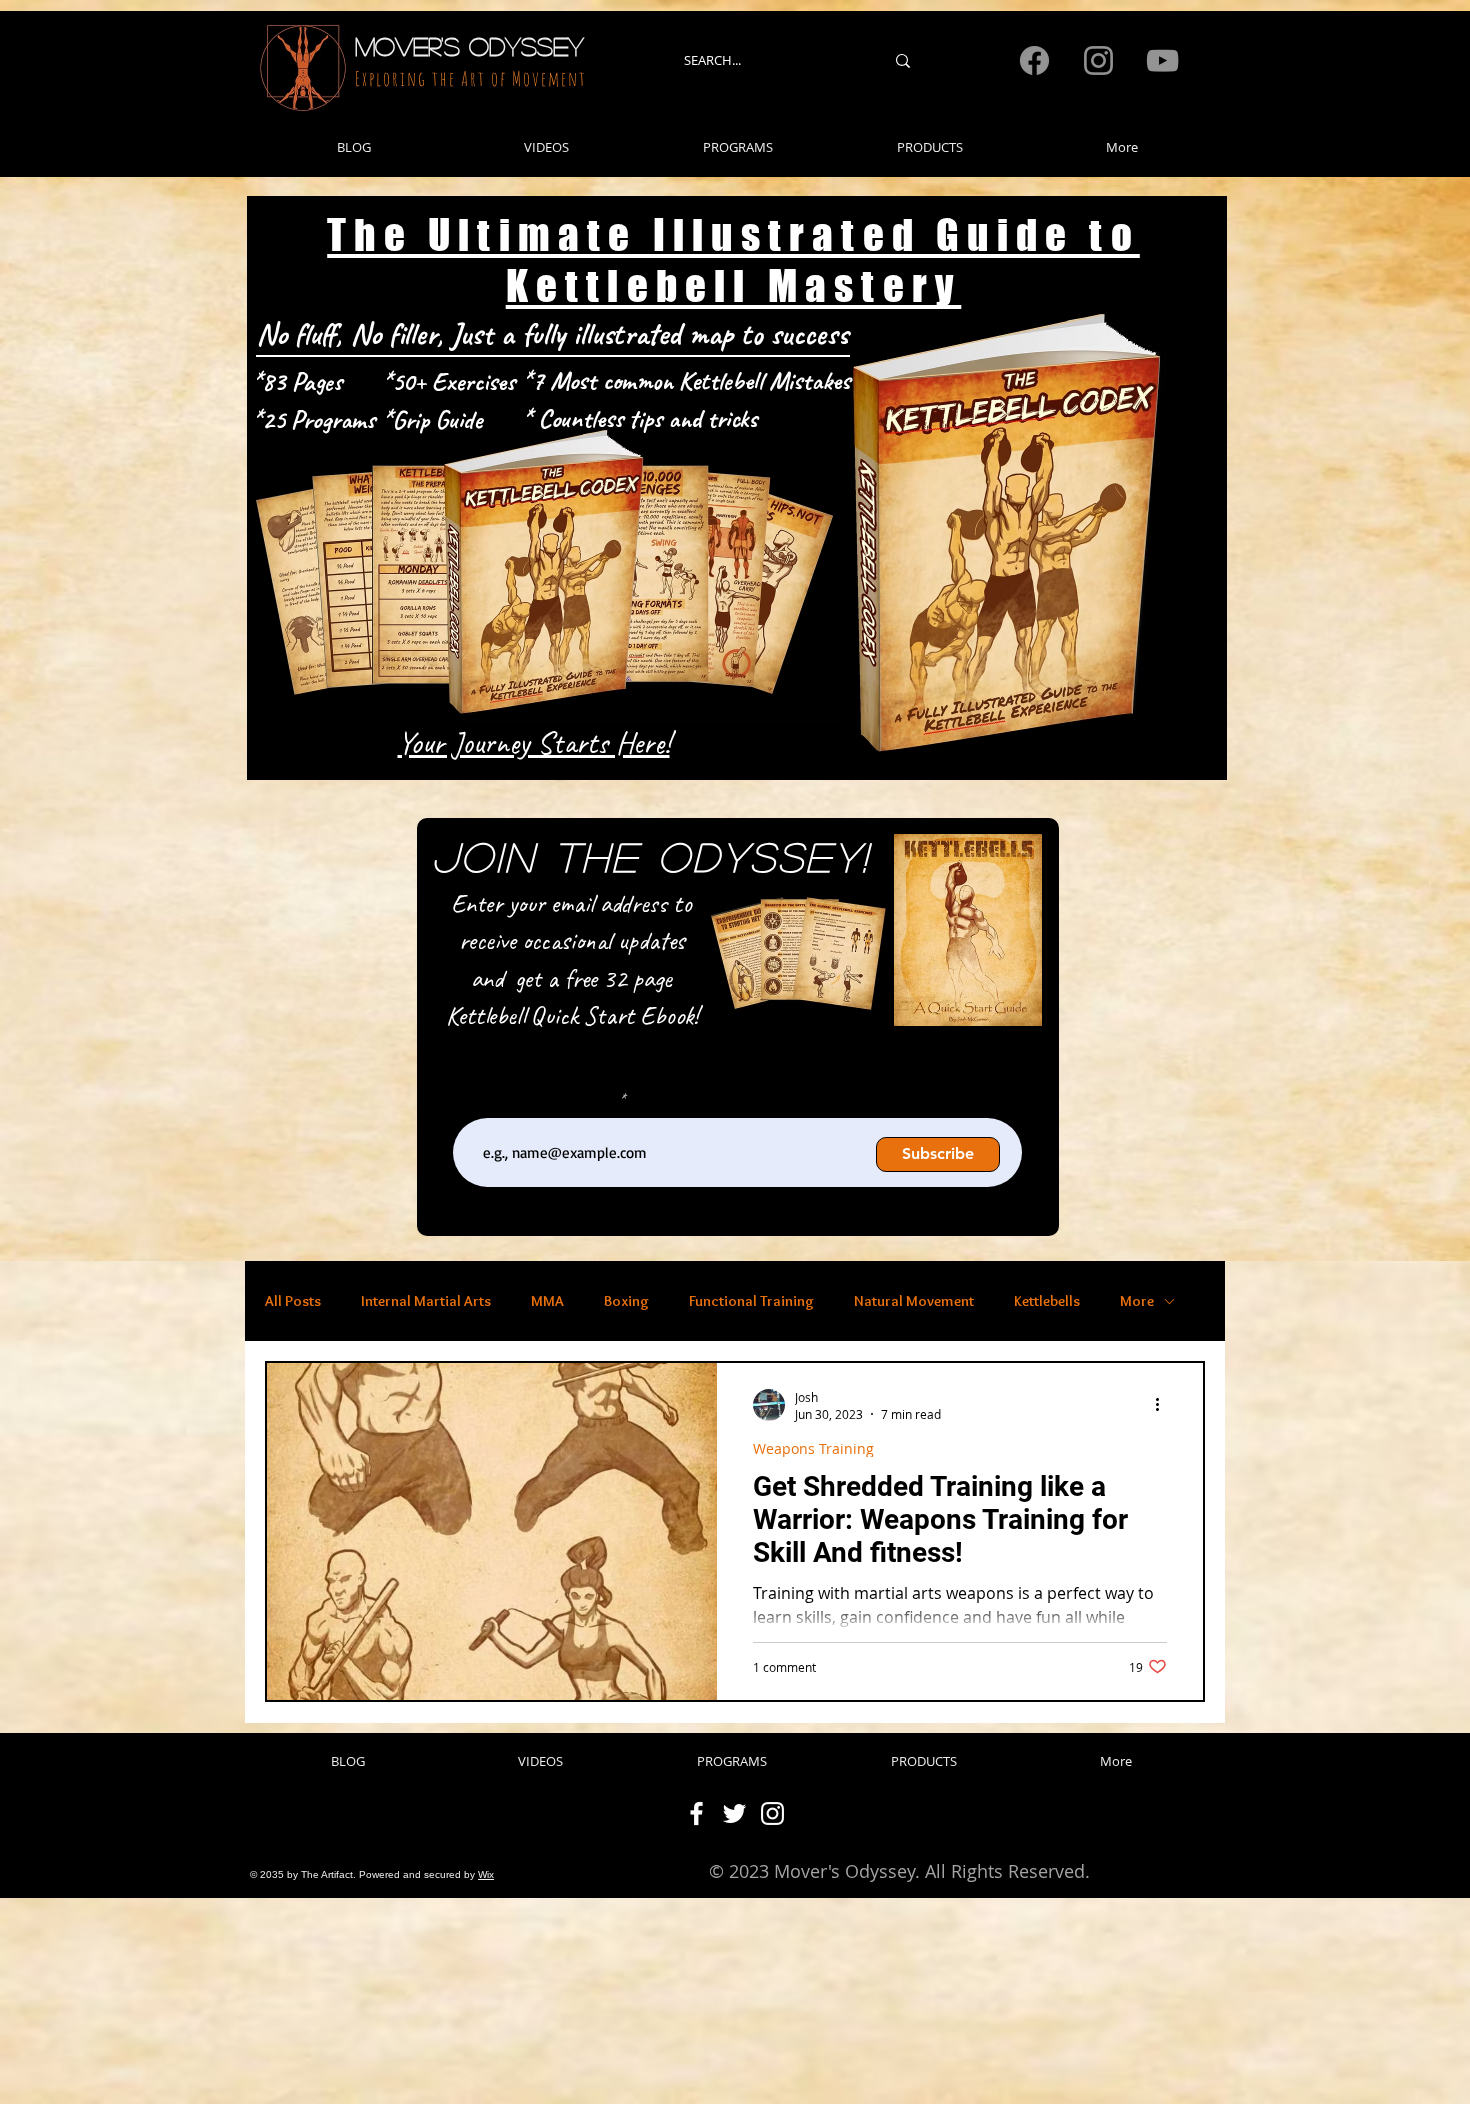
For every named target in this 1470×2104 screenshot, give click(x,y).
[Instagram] (1098, 60)
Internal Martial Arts (426, 1301)
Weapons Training (813, 1448)
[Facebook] (1034, 60)
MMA (547, 1301)
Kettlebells (1047, 1301)
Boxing (626, 1301)
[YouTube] (1162, 60)
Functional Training (751, 1301)
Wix (486, 1874)
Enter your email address (549, 1100)
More (1137, 1301)
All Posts (293, 1301)
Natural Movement (914, 1301)
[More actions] (1164, 1405)
